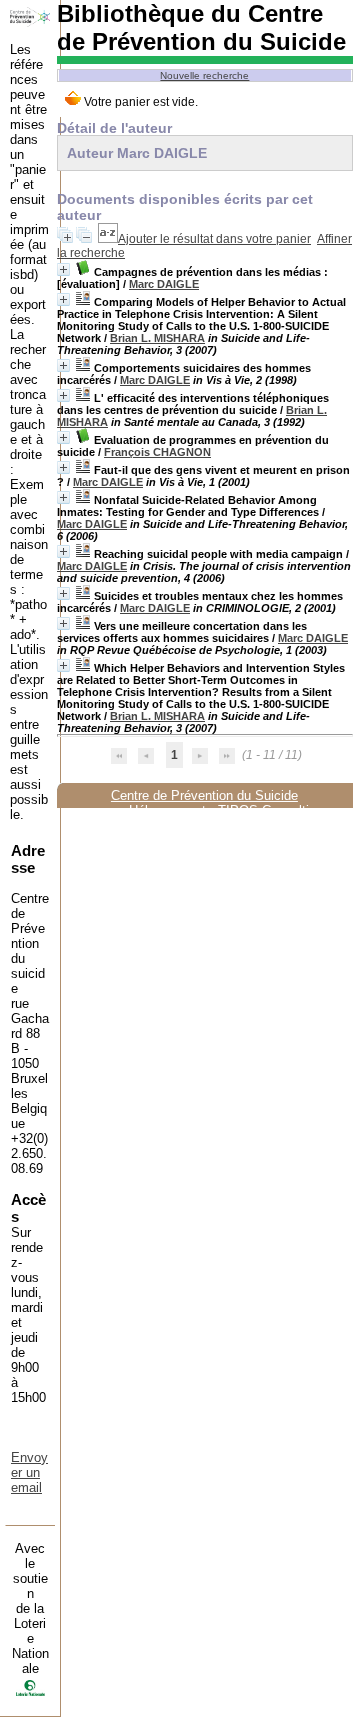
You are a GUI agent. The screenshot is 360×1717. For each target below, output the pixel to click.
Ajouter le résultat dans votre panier (214, 239)
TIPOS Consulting (270, 810)
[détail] (63, 269)
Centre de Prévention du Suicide (204, 795)
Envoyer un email (29, 1472)
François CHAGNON (157, 452)
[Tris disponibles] (108, 239)
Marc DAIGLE (164, 284)
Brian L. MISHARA (157, 338)
